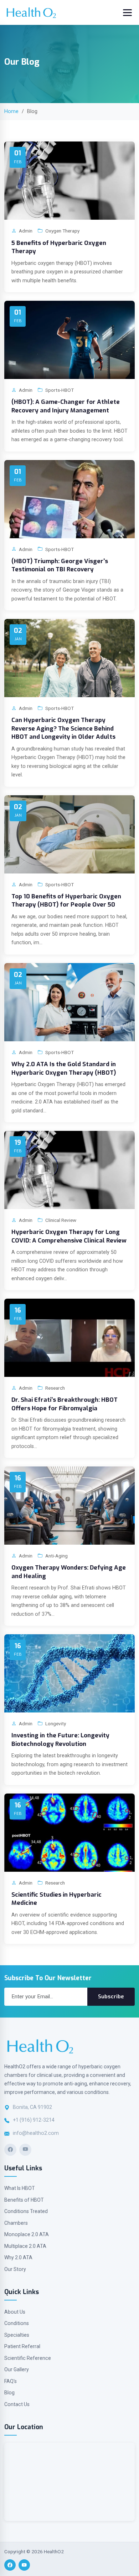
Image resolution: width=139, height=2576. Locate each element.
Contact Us (17, 2404)
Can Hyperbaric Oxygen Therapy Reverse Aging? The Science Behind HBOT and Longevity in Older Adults (63, 728)
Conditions (17, 2323)
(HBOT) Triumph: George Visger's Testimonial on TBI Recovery (60, 565)
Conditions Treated (26, 2211)
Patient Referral (22, 2346)
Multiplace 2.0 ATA (25, 2246)
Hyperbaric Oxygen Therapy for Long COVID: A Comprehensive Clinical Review (69, 1236)
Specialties (17, 2335)
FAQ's (11, 2381)
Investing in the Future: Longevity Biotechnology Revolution (60, 1739)
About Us (15, 2312)
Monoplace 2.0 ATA (27, 2234)
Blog (9, 2393)
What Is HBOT (20, 2188)
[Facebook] (10, 2150)
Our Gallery (17, 2369)
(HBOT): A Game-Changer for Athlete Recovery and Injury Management (66, 406)
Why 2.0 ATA (18, 2257)
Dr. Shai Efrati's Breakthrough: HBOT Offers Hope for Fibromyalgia (65, 1404)
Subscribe (111, 1997)
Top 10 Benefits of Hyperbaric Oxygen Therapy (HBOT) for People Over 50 (66, 900)
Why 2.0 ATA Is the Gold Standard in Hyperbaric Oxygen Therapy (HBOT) (64, 1068)
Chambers (16, 2223)
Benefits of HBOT (24, 2200)
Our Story (15, 2269)
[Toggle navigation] (127, 13)
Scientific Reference (28, 2358)
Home (11, 111)
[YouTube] (25, 2150)
